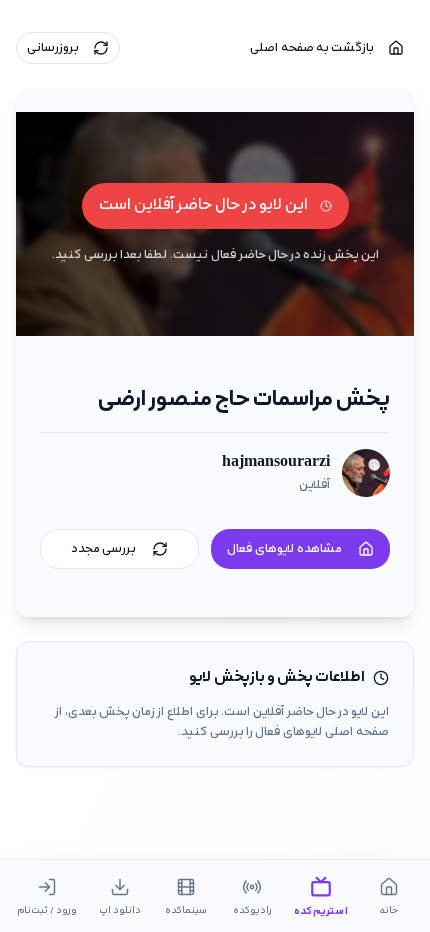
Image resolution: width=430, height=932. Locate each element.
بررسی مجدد (103, 549)
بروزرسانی (53, 48)
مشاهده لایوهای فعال (284, 549)
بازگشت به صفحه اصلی (312, 48)
